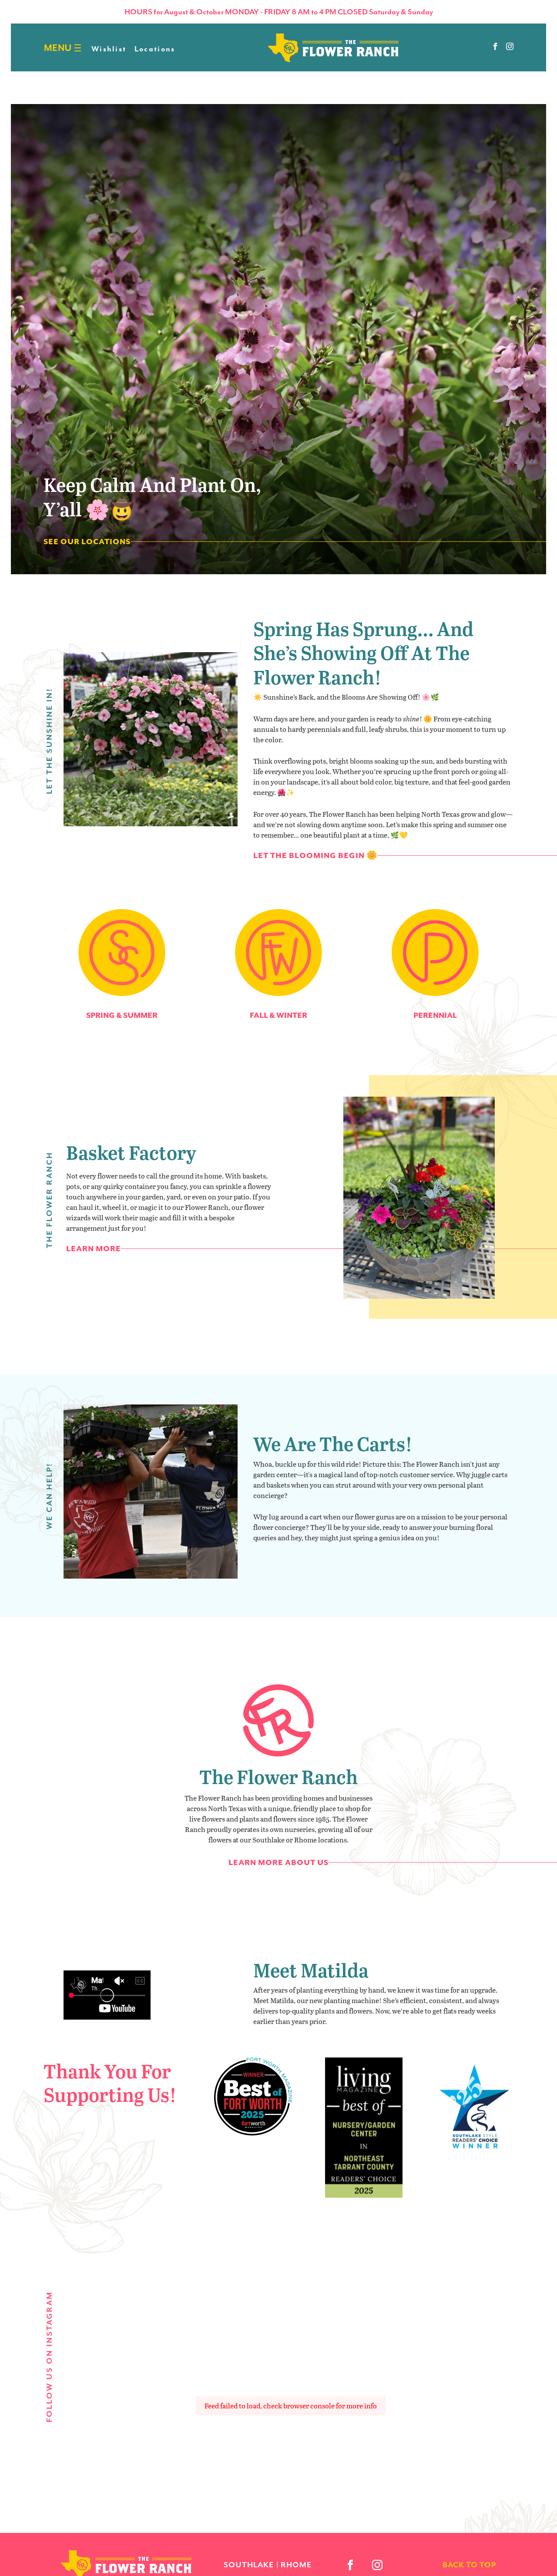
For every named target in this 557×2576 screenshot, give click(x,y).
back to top (469, 2565)
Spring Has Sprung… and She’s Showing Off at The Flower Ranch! (363, 653)
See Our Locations (87, 542)
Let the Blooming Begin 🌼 (315, 855)
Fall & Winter (278, 1015)
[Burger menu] (78, 48)
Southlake (249, 2565)
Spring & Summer (122, 1015)
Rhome (296, 2565)
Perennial (435, 1015)
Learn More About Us (278, 1862)
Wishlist (109, 49)
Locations (155, 49)
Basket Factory (131, 1152)
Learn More (94, 1249)
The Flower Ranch (278, 1776)
